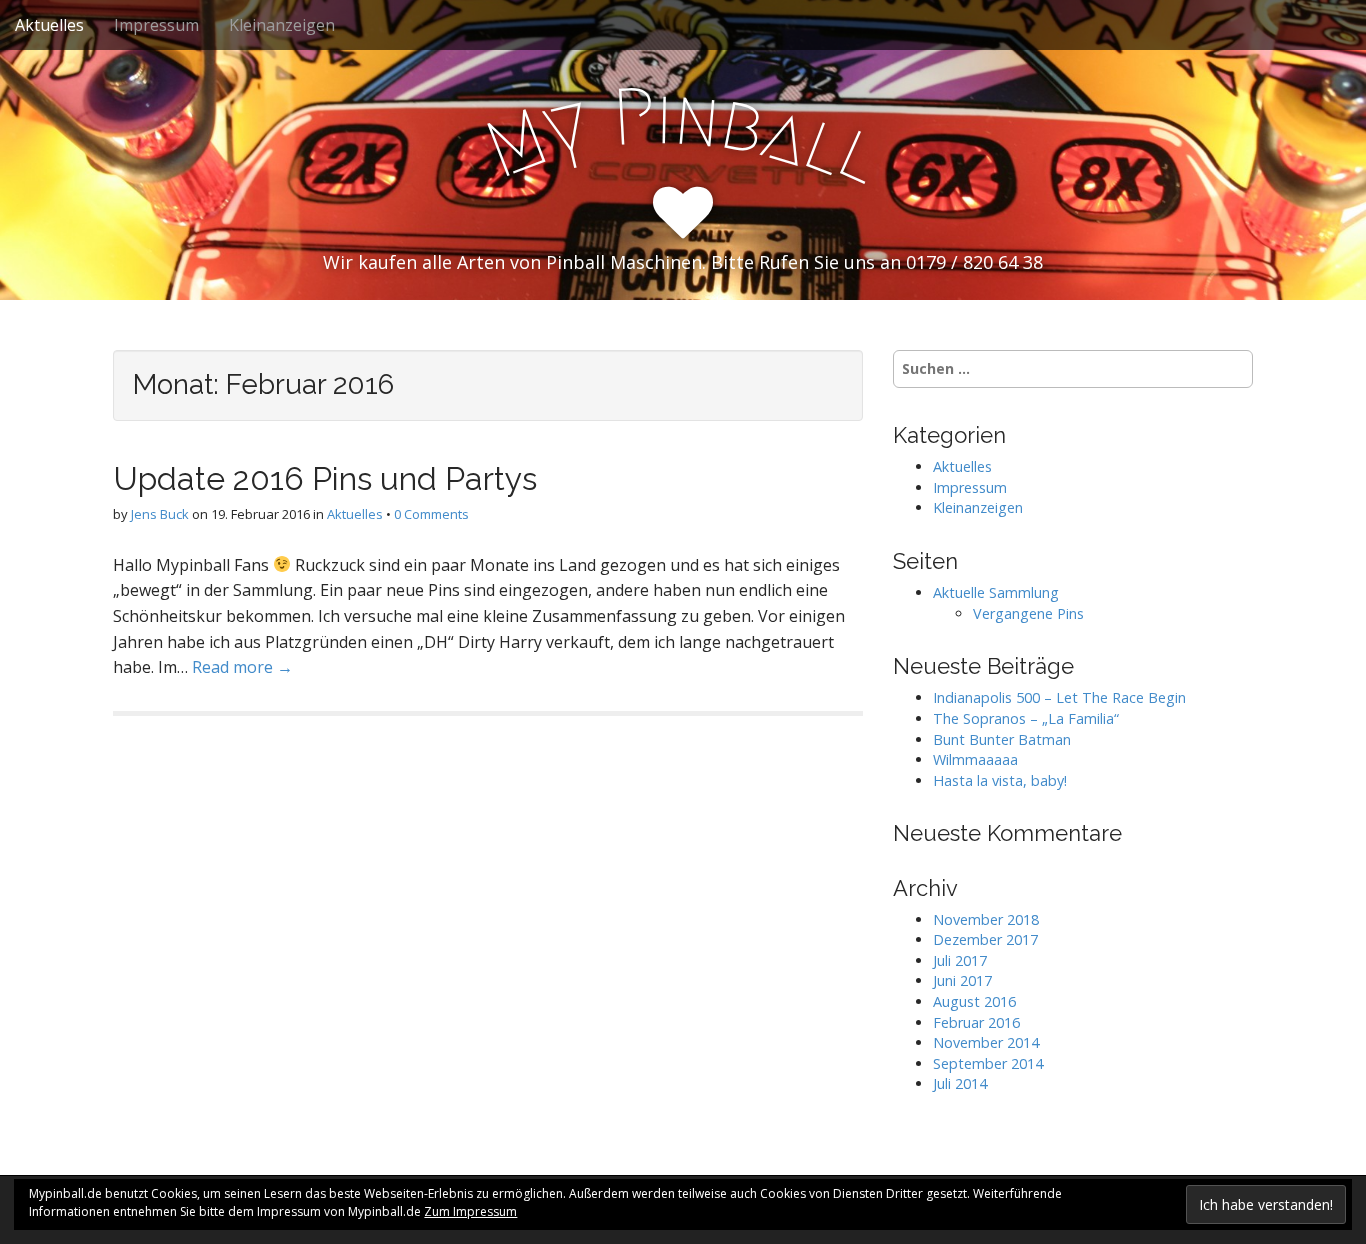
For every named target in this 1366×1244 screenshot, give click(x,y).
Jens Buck (160, 514)
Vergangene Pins (1028, 613)
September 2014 (988, 1063)
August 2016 (974, 1001)
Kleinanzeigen (282, 25)
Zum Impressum (470, 1211)
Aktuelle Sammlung (996, 592)
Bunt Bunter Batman (1002, 739)
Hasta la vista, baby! (1000, 780)
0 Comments (431, 514)
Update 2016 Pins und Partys (325, 478)
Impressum (156, 25)
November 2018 (986, 919)
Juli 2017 (960, 960)
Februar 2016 (976, 1022)
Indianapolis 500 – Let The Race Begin (1059, 697)
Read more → (242, 667)
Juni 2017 (962, 980)
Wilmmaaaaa (975, 759)
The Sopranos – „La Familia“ (1026, 718)
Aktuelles (49, 25)
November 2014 (986, 1042)
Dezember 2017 (985, 939)
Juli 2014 (960, 1083)
